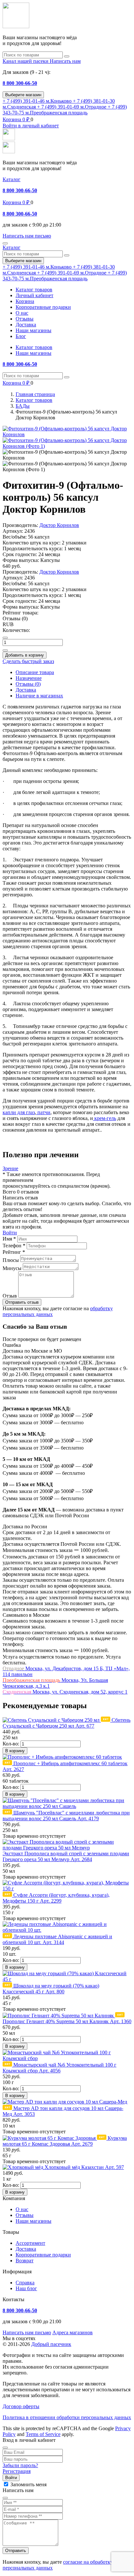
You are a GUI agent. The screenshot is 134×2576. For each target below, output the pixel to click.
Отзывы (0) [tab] (28, 684)
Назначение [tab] (29, 678)
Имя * (9, 1239)
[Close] (5, 2448)
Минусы (12, 1268)
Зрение (10, 1168)
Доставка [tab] (26, 690)
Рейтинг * (14, 1252)
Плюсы (11, 1260)
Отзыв (10, 1296)
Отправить (16, 2551)
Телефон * (14, 1246)
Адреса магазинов (73, 2332)
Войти (10, 1233)
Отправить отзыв (22, 1302)
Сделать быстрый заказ (28, 661)
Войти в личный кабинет (31, 126)
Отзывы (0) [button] (15, 618)
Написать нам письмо (27, 2332)
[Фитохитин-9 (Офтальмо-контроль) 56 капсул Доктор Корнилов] (67, 434)
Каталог (12, 179)
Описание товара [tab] (35, 672)
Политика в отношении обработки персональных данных (67, 2417)
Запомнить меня (28, 2484)
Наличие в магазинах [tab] (39, 696)
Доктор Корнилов (59, 525)
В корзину (15, 1751)
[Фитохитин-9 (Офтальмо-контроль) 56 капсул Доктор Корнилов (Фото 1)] (67, 446)
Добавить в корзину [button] (25, 655)
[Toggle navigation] (5, 243)
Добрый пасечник (51, 2344)
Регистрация (17, 2471)
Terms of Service (43, 2434)
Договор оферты (21, 2406)
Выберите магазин (23, 95)
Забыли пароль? (20, 2465)
